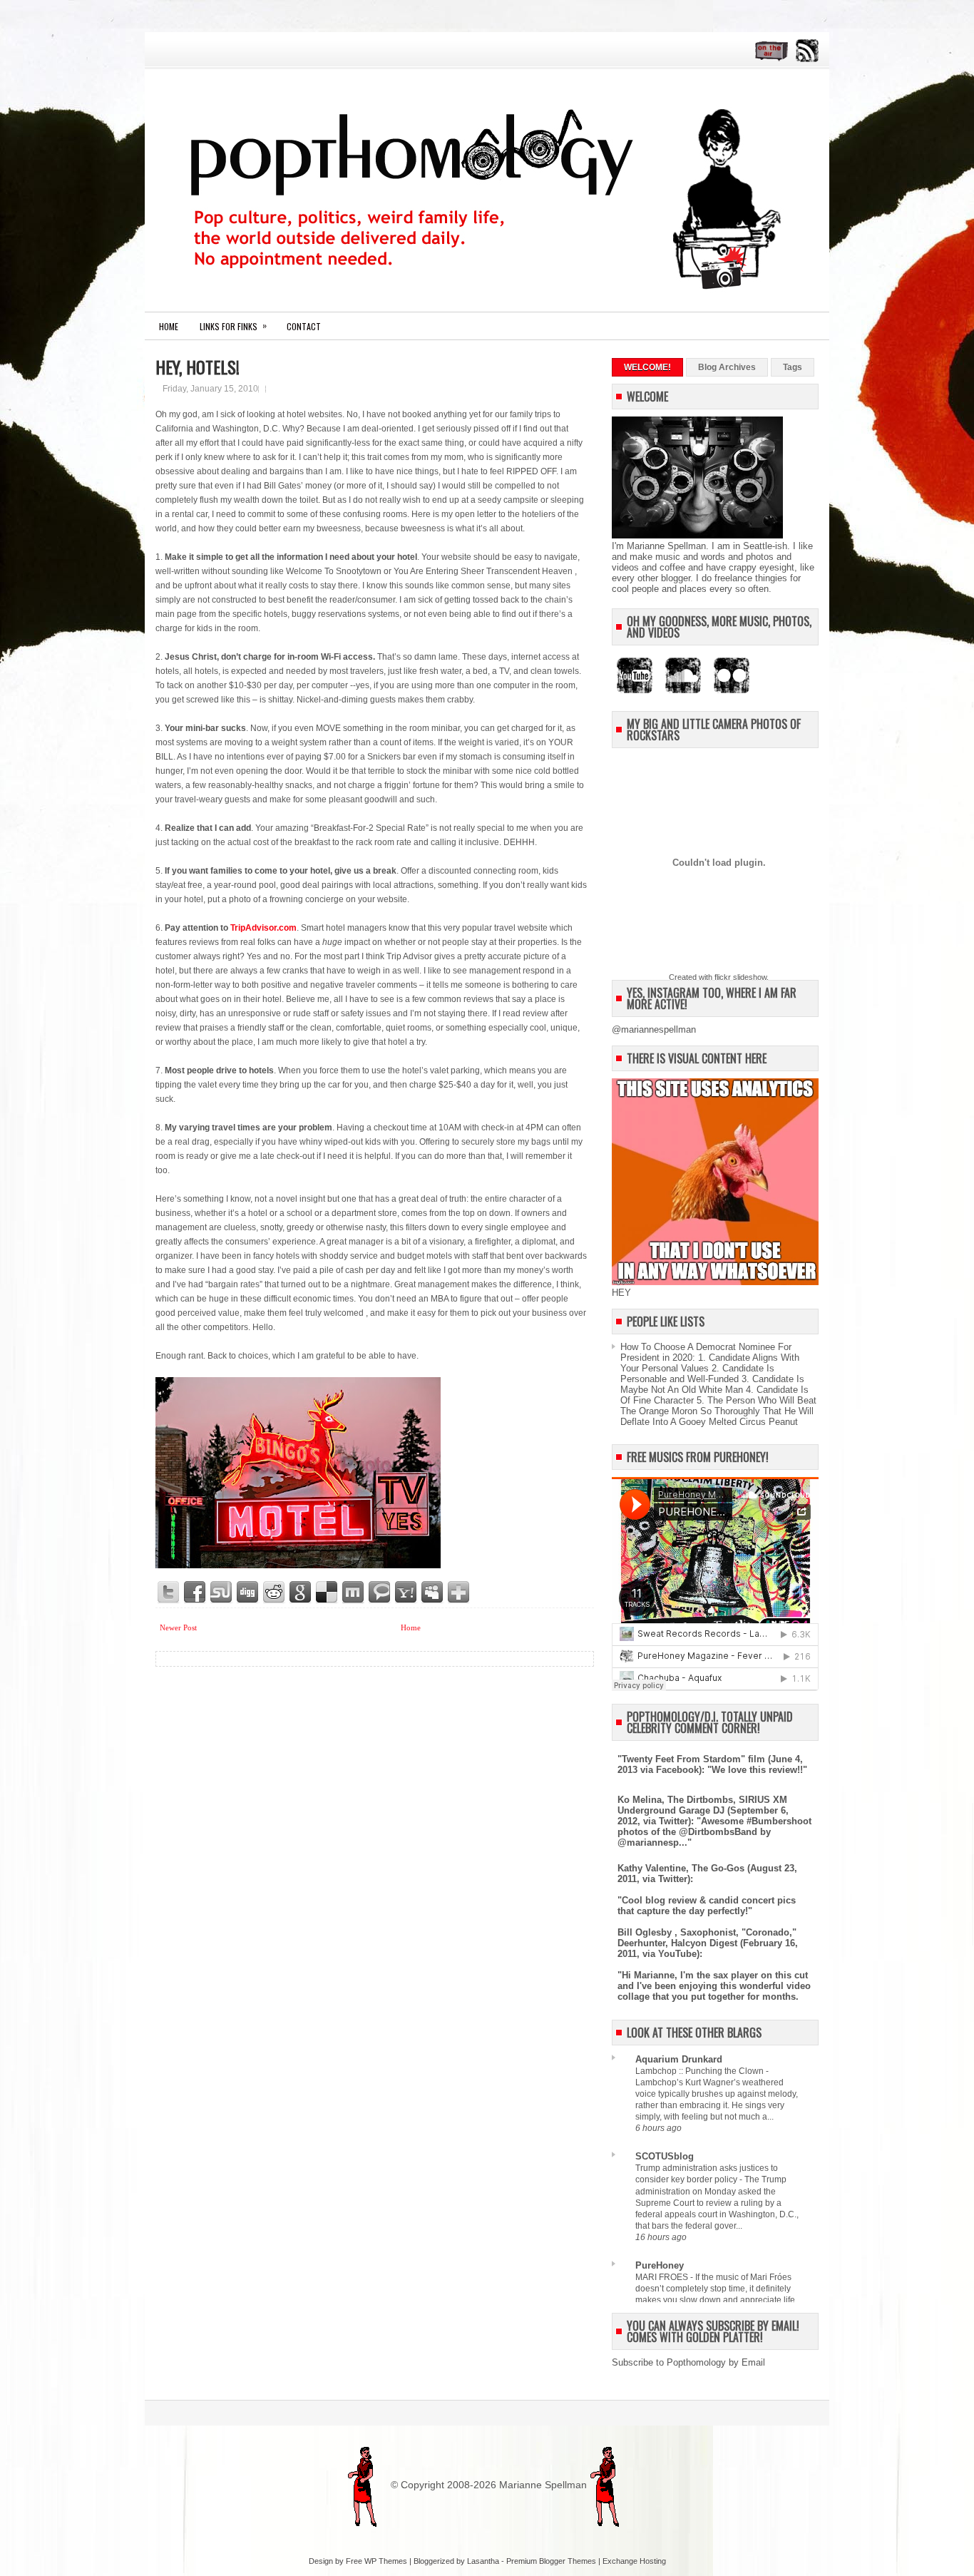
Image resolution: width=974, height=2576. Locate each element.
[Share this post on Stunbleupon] (222, 1593)
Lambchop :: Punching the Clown (701, 2071)
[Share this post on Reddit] (275, 1593)
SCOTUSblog (665, 2156)
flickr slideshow (740, 977)
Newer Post (178, 1627)
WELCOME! (647, 367)
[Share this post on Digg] (248, 1593)
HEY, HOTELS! (198, 367)
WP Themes (386, 2561)
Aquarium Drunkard (679, 2059)
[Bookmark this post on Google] (301, 1593)
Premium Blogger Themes (551, 2561)
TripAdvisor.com (263, 928)
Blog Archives (727, 367)
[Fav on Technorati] (380, 1593)
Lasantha (483, 2561)
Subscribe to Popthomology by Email (688, 2362)
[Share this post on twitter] (169, 1593)
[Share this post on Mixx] (354, 1593)
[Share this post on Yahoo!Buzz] (406, 1593)
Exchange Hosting (634, 2561)
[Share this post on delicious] (327, 1593)
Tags (793, 367)
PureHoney (660, 2265)
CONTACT (304, 326)
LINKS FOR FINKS (233, 326)
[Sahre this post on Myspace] (433, 1593)
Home (169, 326)
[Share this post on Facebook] (195, 1593)
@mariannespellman (654, 1029)
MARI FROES (663, 2277)
